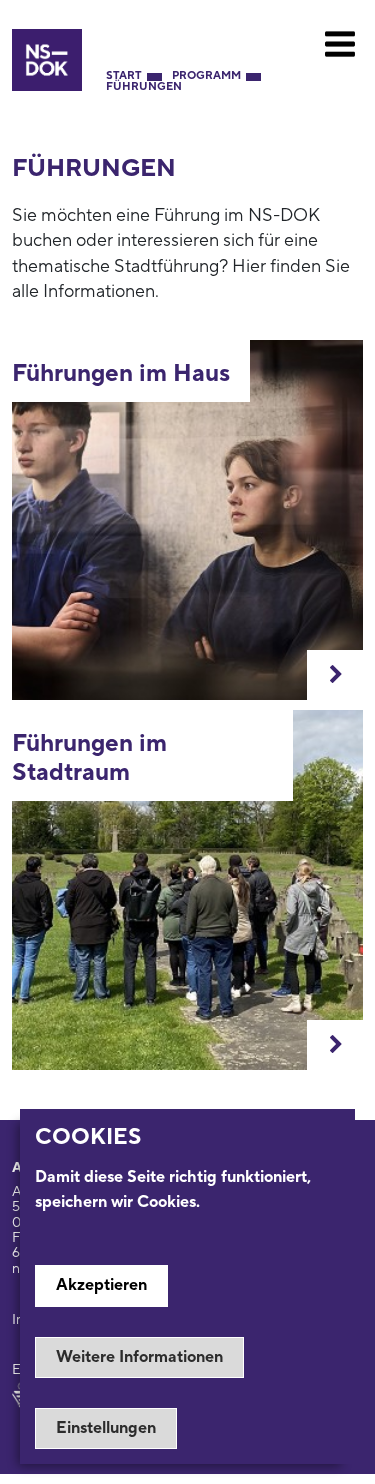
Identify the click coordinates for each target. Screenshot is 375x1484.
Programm (206, 76)
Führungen (144, 87)
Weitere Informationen (139, 1357)
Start (124, 76)
